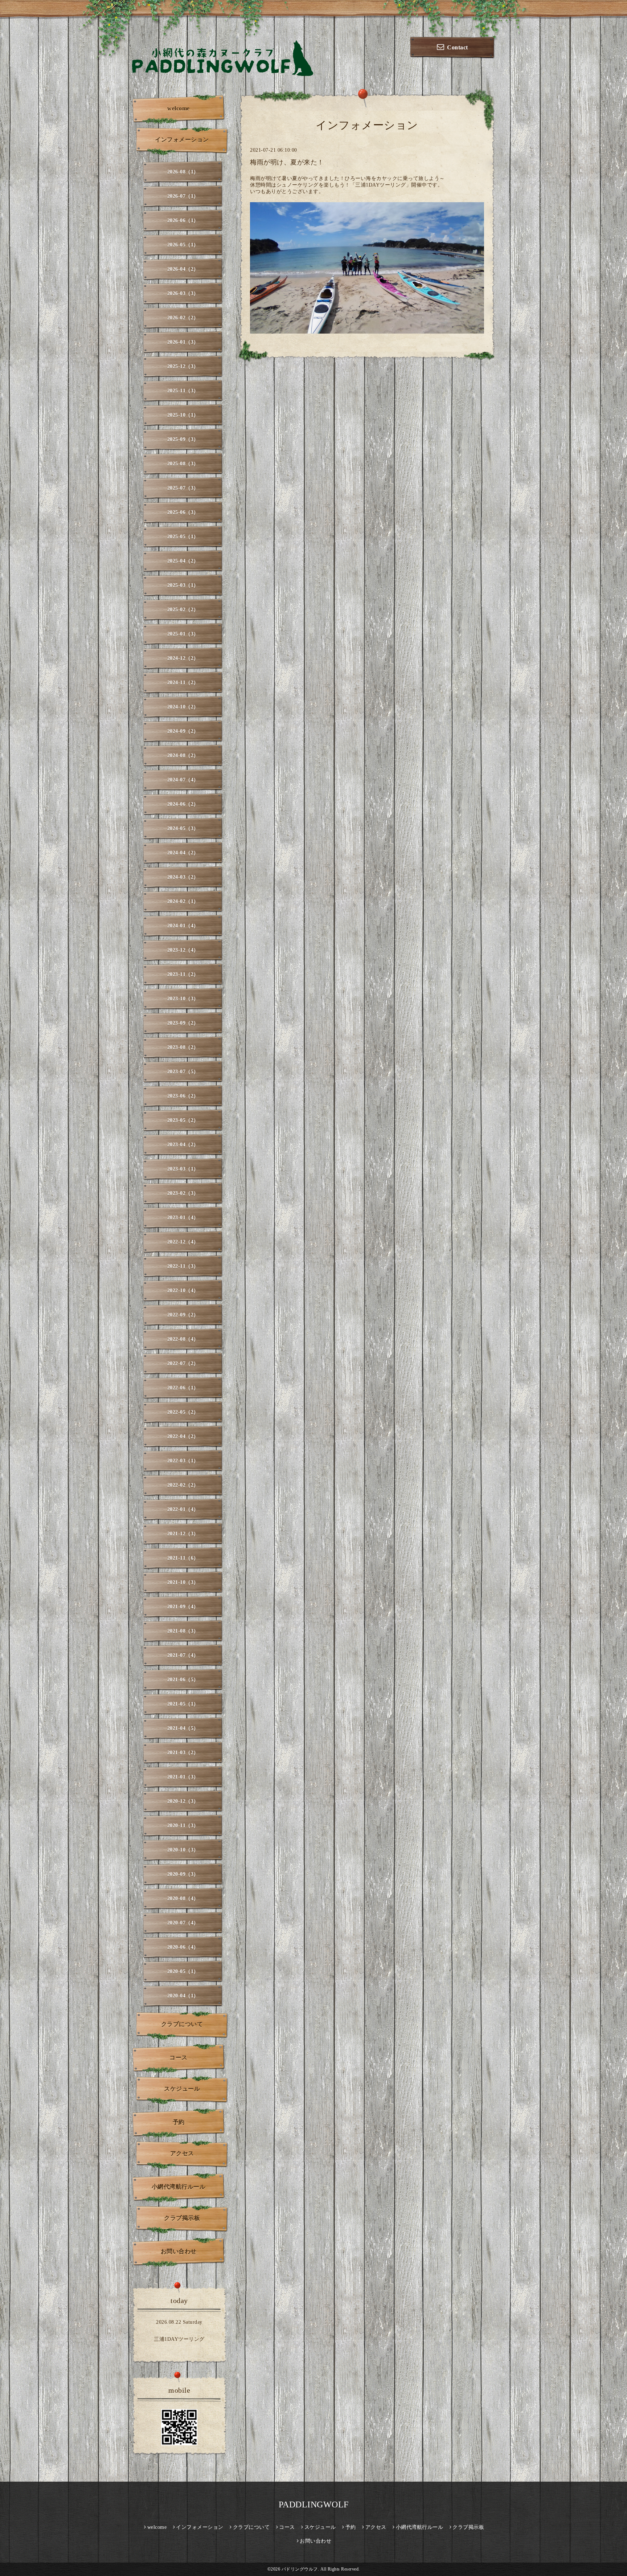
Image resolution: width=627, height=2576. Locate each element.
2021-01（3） (183, 1777)
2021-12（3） (183, 1534)
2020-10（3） (183, 1850)
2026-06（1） (183, 221)
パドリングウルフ (300, 2569)
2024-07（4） (183, 780)
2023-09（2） (183, 1023)
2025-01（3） (183, 634)
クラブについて (182, 2024)
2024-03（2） (183, 877)
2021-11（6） (183, 1558)
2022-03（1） (183, 1461)
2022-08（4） (183, 1339)
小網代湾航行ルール (179, 2187)
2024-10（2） (183, 707)
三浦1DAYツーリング (179, 2339)
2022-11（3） (183, 1266)
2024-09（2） (183, 731)
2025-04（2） (183, 561)
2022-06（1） (183, 1388)
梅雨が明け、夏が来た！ (287, 162)
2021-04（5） (183, 1728)
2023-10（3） (183, 999)
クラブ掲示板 (182, 2218)
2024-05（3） (183, 828)
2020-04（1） (183, 1996)
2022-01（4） (183, 1509)
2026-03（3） (183, 293)
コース (179, 2057)
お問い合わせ (179, 2251)
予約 (179, 2122)
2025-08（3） (183, 464)
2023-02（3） (183, 1193)
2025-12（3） (183, 366)
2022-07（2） (183, 1363)
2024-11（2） (183, 683)
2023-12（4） (183, 950)
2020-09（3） (183, 1874)
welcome (179, 108)
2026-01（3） (183, 342)
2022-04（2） (183, 1436)
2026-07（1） (183, 196)
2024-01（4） (183, 926)
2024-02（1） (183, 901)
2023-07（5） (183, 1072)
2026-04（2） (183, 269)
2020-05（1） (183, 1971)
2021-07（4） (183, 1655)
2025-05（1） (183, 537)
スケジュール (182, 2089)
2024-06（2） (183, 804)
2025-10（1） (183, 415)
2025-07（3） (183, 488)
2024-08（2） (183, 756)
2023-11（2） (183, 974)
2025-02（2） (183, 610)
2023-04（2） (183, 1145)
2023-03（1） (183, 1169)
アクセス (182, 2153)
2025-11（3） (183, 391)
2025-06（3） (183, 512)
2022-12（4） (183, 1242)
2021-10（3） (183, 1582)
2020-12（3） (183, 1801)
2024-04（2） (183, 853)
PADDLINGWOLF (314, 2504)
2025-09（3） (183, 439)
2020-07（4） (183, 1923)
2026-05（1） (183, 245)
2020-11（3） (183, 1826)
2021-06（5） (183, 1680)
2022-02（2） (183, 1485)
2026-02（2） (183, 318)
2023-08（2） (183, 1047)
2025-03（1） (183, 585)
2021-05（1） (183, 1704)
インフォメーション (182, 140)
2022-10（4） (183, 1291)
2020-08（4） (183, 1899)
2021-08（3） (183, 1631)
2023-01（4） (183, 1218)
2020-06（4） (183, 1947)
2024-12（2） (183, 658)
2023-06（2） (183, 1096)
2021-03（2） (183, 1753)
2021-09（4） (183, 1607)
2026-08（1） (183, 172)
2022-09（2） (183, 1315)
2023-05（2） (183, 1120)
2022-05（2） (183, 1412)
